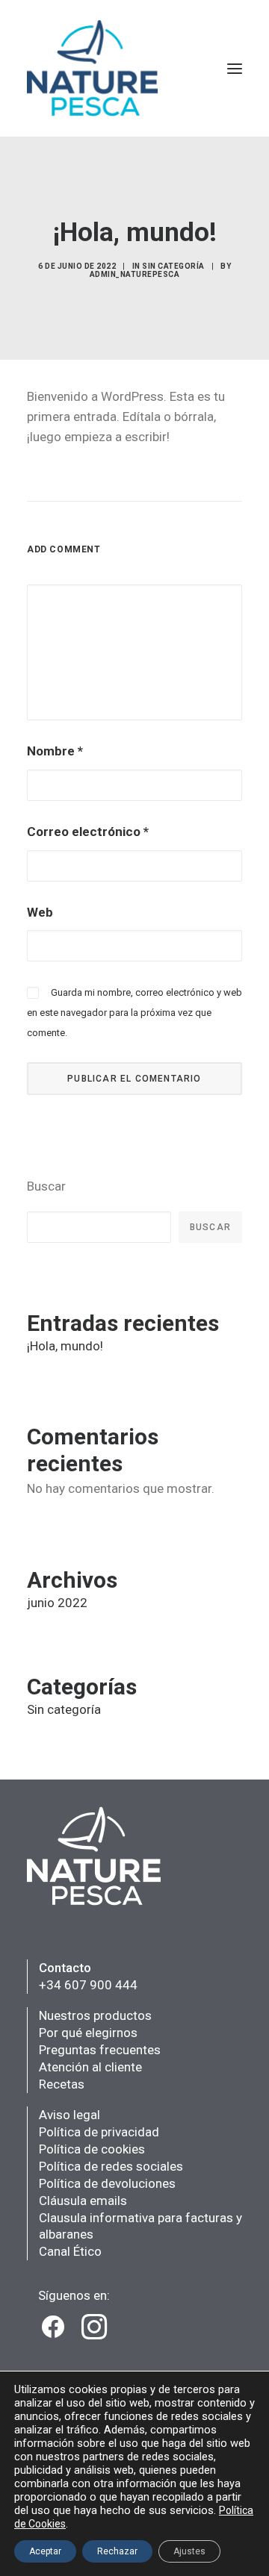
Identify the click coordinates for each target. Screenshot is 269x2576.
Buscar (46, 1186)
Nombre (55, 751)
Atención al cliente (90, 2067)
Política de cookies (92, 2149)
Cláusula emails (83, 2201)
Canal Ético (70, 2251)
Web (40, 912)
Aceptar (45, 2551)
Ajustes (189, 2551)
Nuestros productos (95, 2015)
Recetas (62, 2084)
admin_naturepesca (135, 274)
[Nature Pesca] (93, 68)
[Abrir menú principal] (235, 68)
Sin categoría (173, 266)
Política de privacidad (99, 2132)
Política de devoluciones (107, 2183)
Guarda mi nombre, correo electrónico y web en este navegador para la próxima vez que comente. (134, 1013)
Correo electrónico (88, 832)
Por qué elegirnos (88, 2033)
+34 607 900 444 (88, 1985)
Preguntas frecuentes (100, 2050)
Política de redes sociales (111, 2166)
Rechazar (117, 2551)
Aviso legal (69, 2115)
